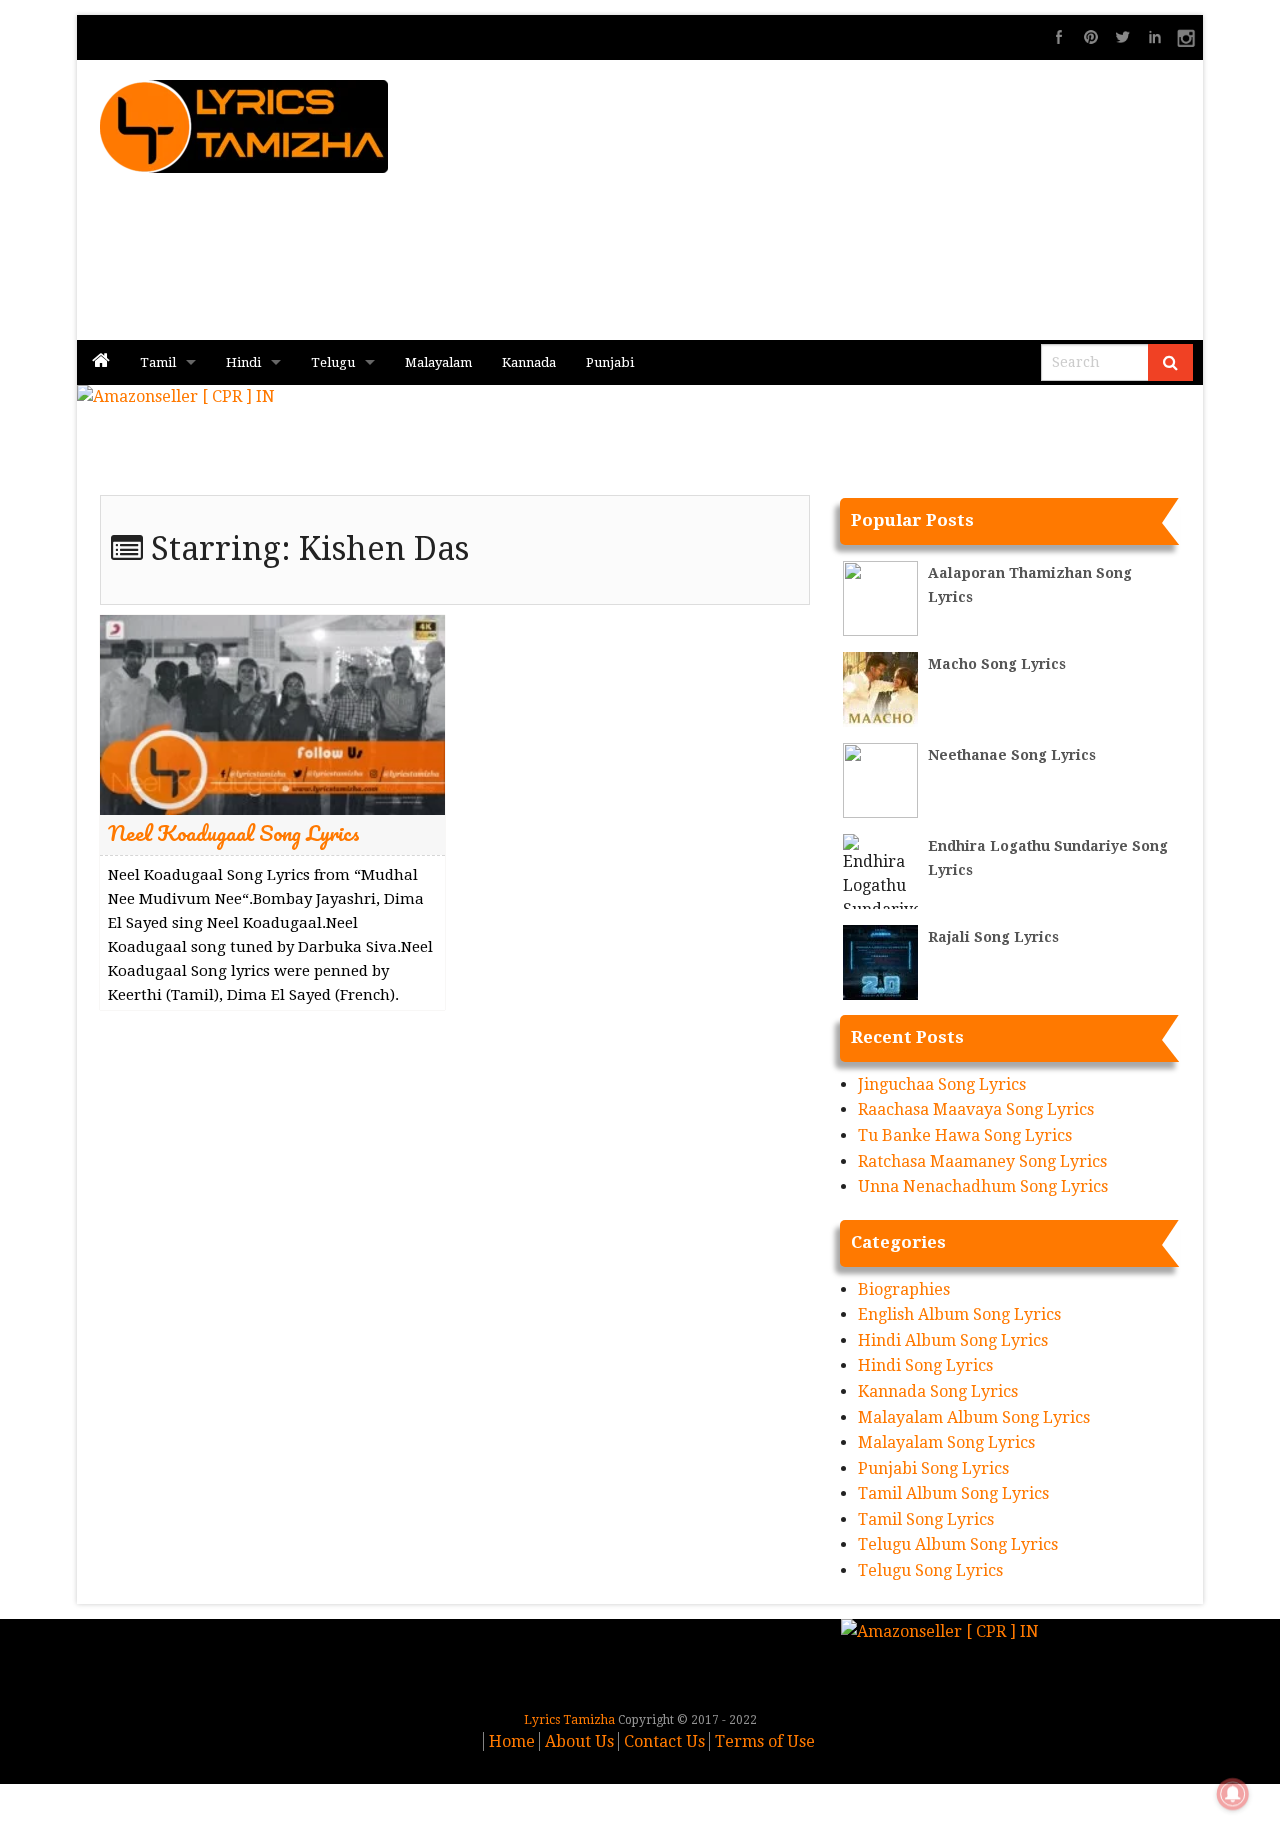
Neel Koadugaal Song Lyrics (234, 832)
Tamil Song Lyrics (926, 1519)
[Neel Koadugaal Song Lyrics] (272, 713)
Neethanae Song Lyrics (1012, 755)
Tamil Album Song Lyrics (953, 1493)
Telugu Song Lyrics (930, 1570)
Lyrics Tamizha (569, 1720)
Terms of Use (765, 1741)
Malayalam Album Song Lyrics (974, 1417)
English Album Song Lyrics (959, 1314)
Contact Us (664, 1741)
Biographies (904, 1289)
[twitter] (1123, 37)
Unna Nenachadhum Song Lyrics (983, 1186)
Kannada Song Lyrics (938, 1391)
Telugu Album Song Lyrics (958, 1544)
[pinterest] (1091, 37)
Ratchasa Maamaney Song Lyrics (982, 1161)
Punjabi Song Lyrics (933, 1468)
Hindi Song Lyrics (925, 1365)
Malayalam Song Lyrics (946, 1442)
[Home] (101, 362)
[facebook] (1059, 37)
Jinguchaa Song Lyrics (942, 1084)
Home (512, 1741)
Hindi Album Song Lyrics (953, 1340)
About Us (579, 1741)
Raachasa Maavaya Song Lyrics (976, 1109)
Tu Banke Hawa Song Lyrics (965, 1135)
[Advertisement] (871, 200)
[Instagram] (1187, 37)
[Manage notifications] (1233, 1794)
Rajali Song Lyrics (993, 937)
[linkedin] (1155, 37)
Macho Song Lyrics (997, 664)
